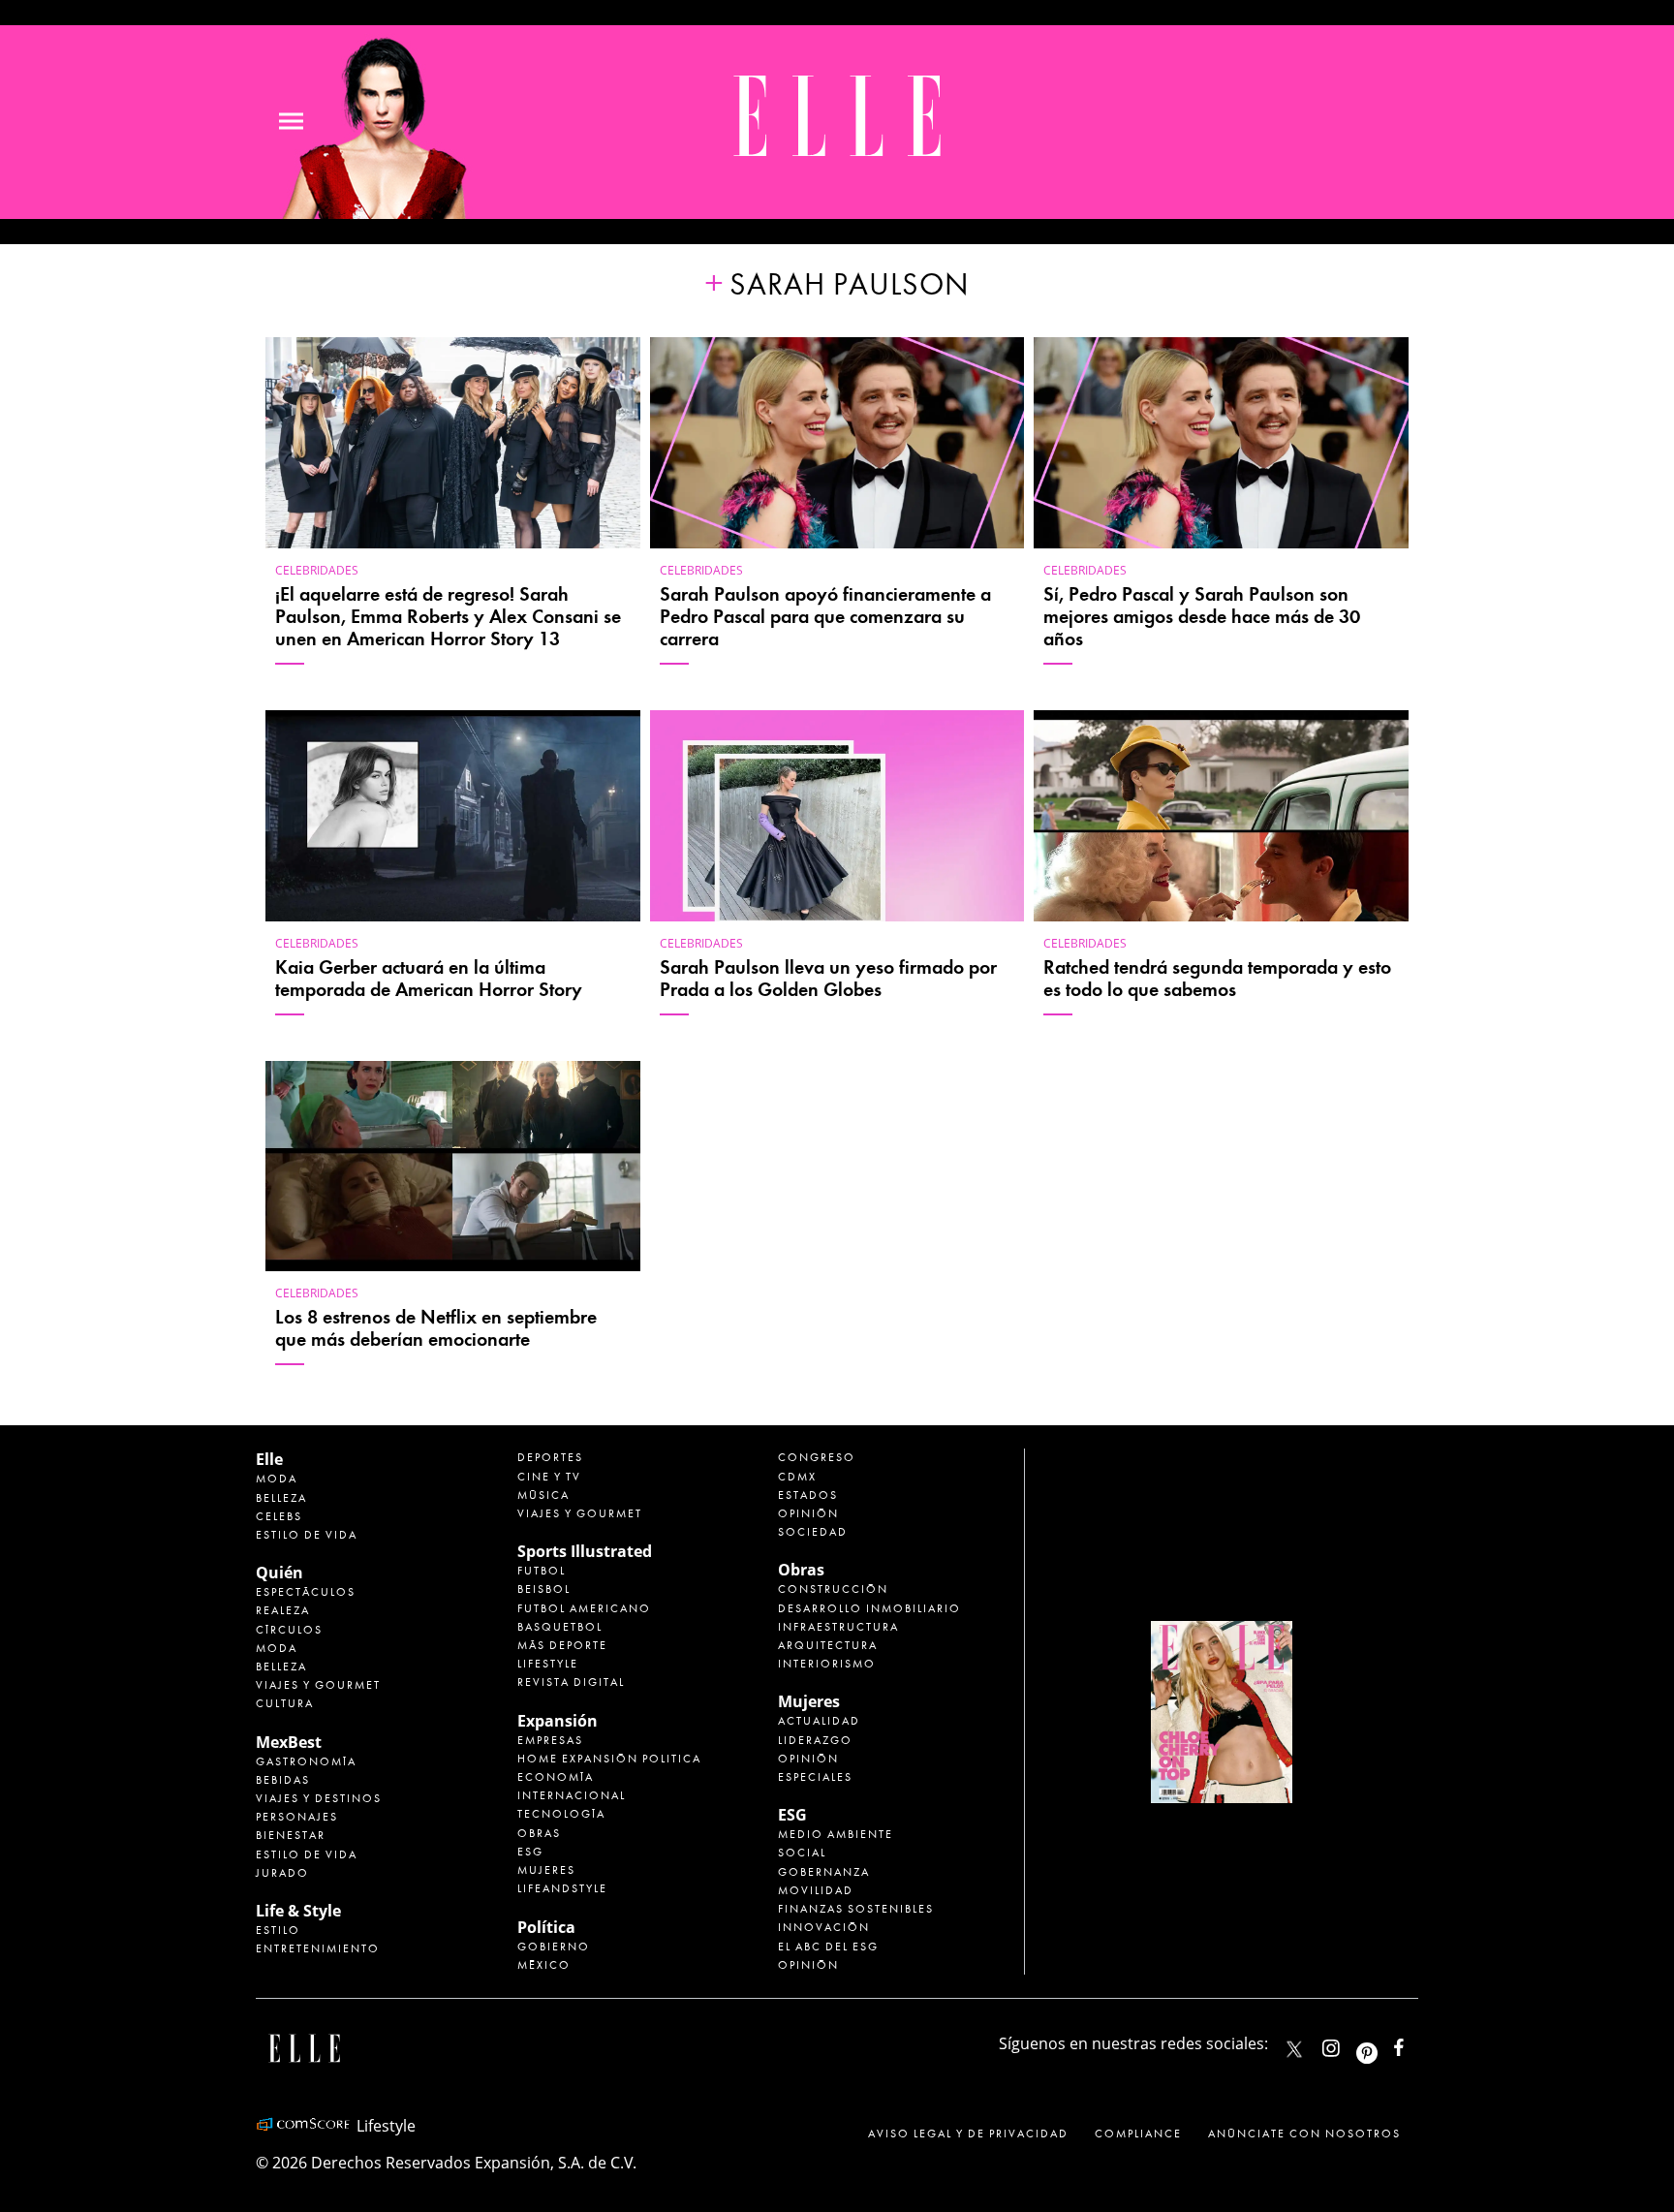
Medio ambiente (836, 1834)
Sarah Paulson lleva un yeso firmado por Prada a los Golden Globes (828, 979)
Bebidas (283, 1780)
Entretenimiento (318, 1948)
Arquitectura (828, 1645)
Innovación (824, 1927)
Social (802, 1853)
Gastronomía (306, 1761)
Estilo (278, 1930)
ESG (530, 1852)
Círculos (289, 1630)
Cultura (285, 1703)
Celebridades (317, 570)
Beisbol (544, 1589)
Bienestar (291, 1835)
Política (546, 1927)
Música (543, 1495)
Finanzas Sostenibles (856, 1909)
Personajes (297, 1817)
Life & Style (298, 1911)
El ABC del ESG (828, 1947)
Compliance (1138, 2134)
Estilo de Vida (307, 1854)
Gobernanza (824, 1872)
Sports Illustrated (585, 1551)
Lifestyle (548, 1664)
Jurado (282, 1873)
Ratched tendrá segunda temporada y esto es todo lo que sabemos (1217, 979)
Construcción (833, 1589)
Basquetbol (560, 1627)
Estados (808, 1495)
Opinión (808, 1513)
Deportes (550, 1457)
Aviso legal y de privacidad (968, 2134)
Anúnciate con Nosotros (1304, 2134)
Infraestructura (838, 1627)
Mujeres (546, 1870)
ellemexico (1384, 2044)
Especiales (815, 1777)
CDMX (797, 1477)
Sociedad (813, 1532)
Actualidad (819, 1721)
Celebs (279, 1516)
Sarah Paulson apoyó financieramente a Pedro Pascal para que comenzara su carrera (825, 617)
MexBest (289, 1742)
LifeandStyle (562, 1888)
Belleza (281, 1498)
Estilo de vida (307, 1535)
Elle (269, 1459)
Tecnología (561, 1814)
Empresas (550, 1740)
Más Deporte (562, 1645)
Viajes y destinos (319, 1798)
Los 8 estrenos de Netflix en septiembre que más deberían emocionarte (436, 1328)
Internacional (572, 1795)
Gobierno (554, 1947)
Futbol (542, 1571)
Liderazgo (815, 1740)
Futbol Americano (584, 1608)
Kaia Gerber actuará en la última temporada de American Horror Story (429, 979)
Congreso (817, 1457)
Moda (277, 1479)
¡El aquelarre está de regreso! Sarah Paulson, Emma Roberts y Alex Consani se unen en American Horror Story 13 (448, 617)
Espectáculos (306, 1592)
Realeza (283, 1610)
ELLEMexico (1294, 2049)
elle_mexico (1348, 2044)
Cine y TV (549, 1477)
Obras (539, 1833)
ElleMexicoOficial (1415, 2044)
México (544, 1965)
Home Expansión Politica (609, 1759)
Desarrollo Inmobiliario (869, 1608)
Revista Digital (571, 1682)
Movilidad (816, 1890)
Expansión (558, 1721)
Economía (556, 1777)
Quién (279, 1573)
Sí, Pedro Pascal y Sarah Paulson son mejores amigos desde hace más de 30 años (1202, 617)
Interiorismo (827, 1664)
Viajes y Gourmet (318, 1685)
